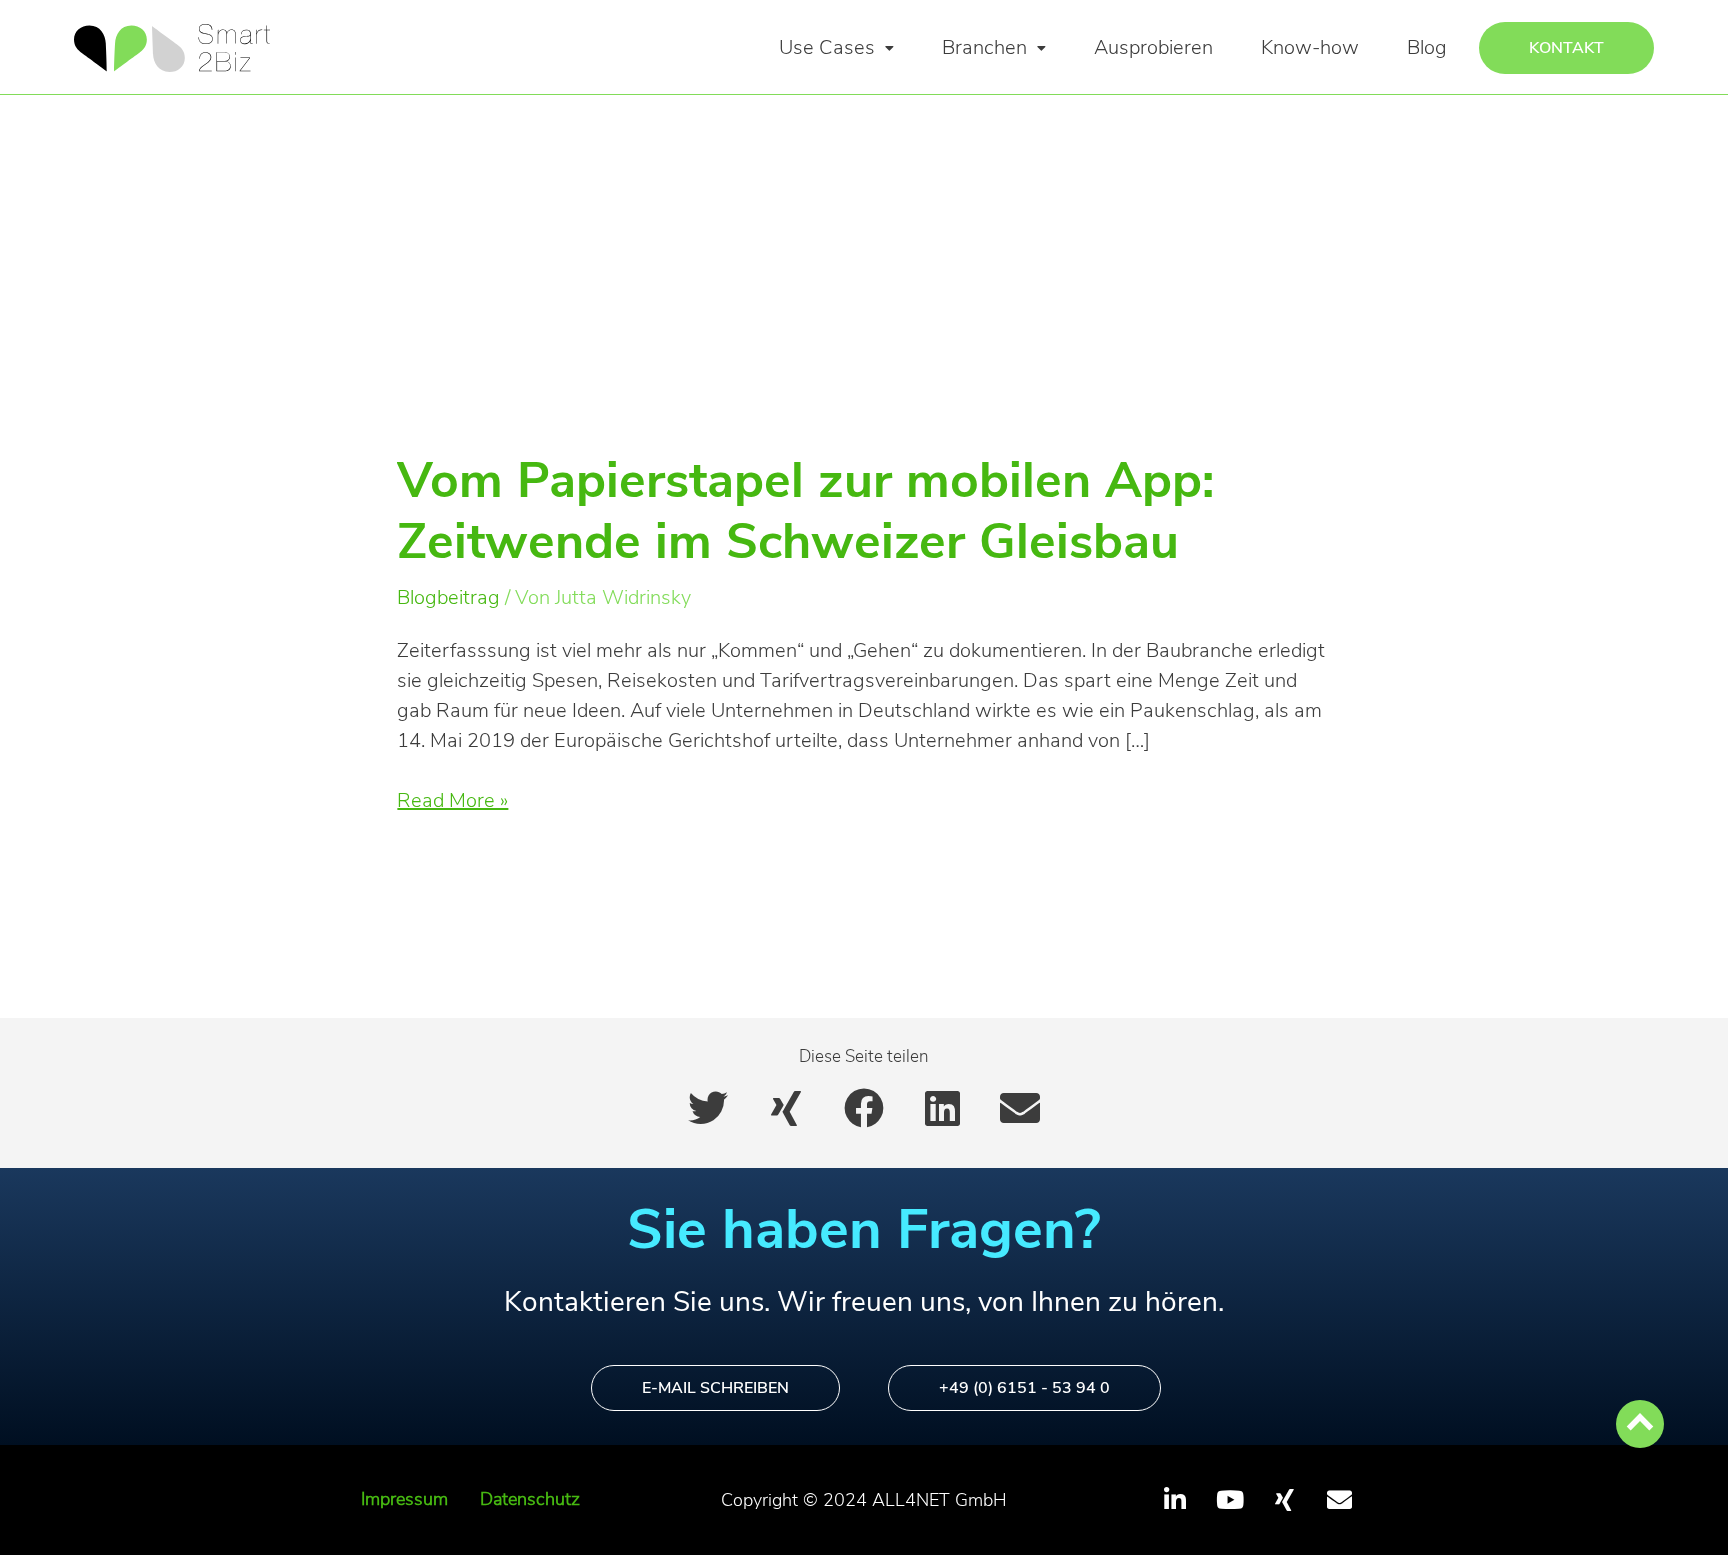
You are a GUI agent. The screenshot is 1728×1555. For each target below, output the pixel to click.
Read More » (452, 800)
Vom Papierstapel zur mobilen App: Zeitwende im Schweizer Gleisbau (805, 511)
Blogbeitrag (448, 597)
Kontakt (1566, 48)
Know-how (1310, 47)
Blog (1427, 47)
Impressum (404, 1499)
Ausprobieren (1153, 47)
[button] (836, 48)
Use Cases (827, 47)
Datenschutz (530, 1499)
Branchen (984, 47)
